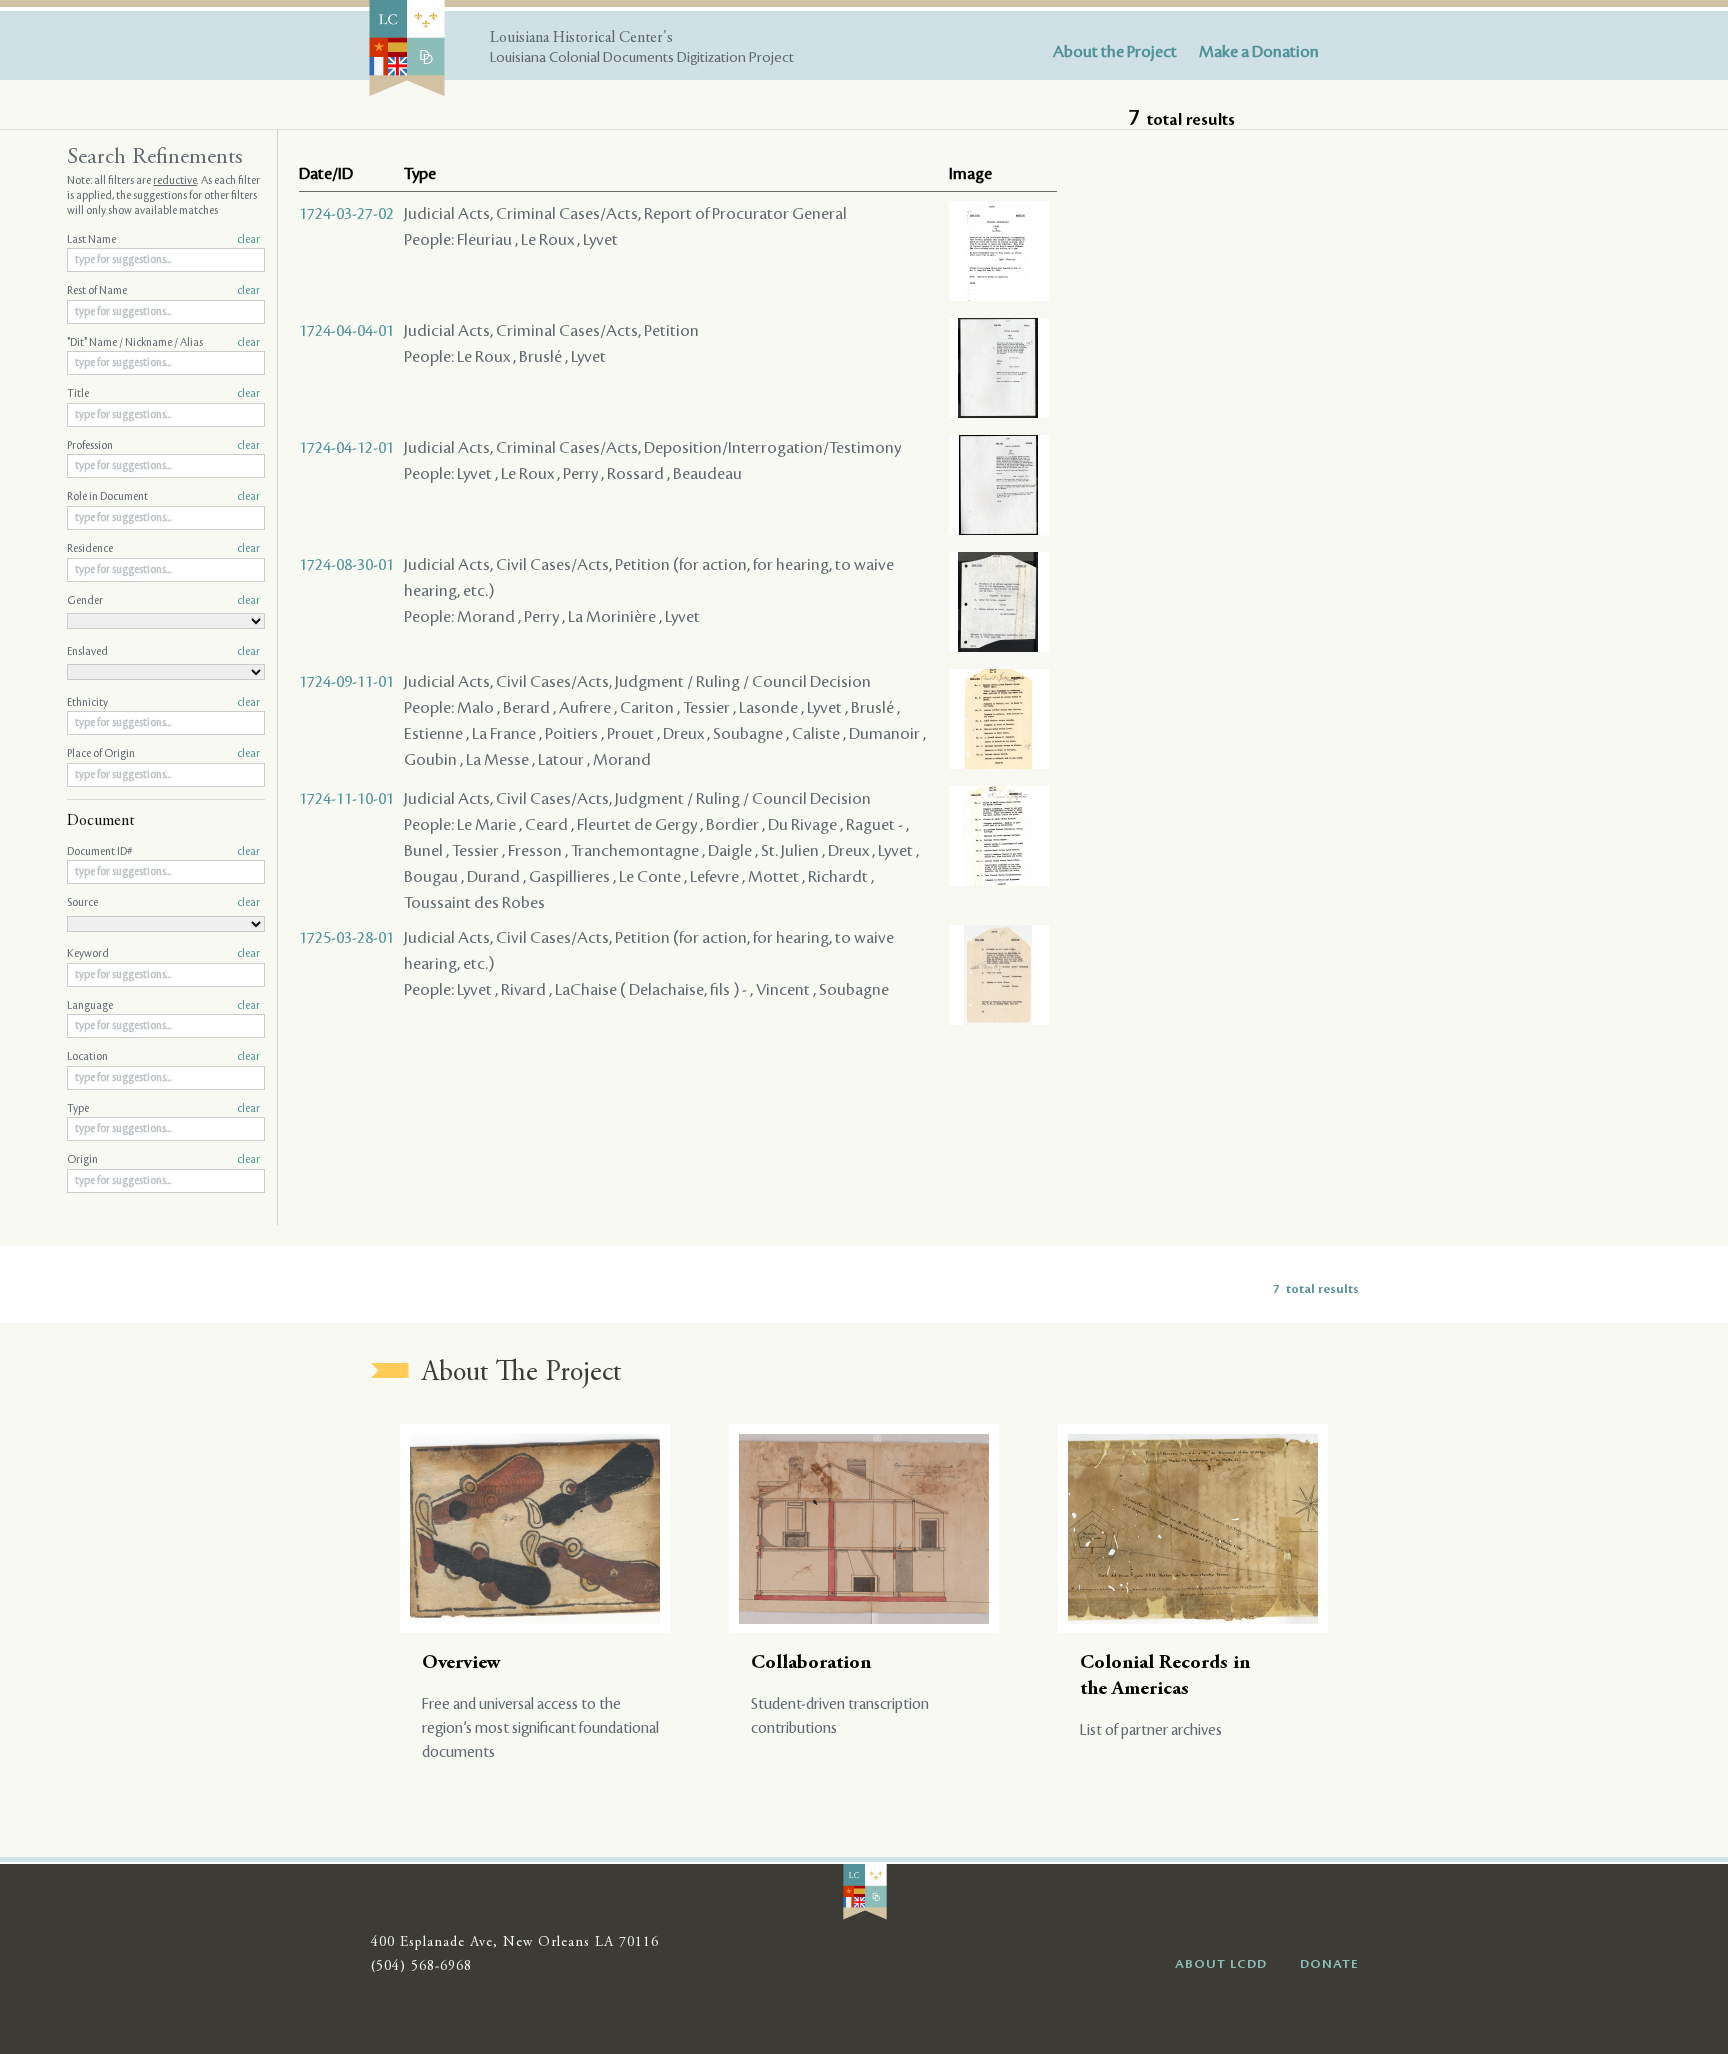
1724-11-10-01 (346, 799)
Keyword (163, 954)
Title (163, 394)
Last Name (163, 240)
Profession (163, 446)
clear (248, 240)
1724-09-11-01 (346, 682)
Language (163, 1006)
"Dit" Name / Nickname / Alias (163, 343)
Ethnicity (163, 703)
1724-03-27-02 (346, 214)
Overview (461, 1663)
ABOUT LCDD (1221, 1964)
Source (163, 903)
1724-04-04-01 (346, 331)
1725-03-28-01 (346, 938)
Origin (163, 1160)
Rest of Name (163, 291)
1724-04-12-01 (346, 448)
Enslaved (163, 652)
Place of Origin (163, 754)
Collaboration (811, 1663)
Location (163, 1057)
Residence (163, 549)
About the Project (1115, 52)
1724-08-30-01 (346, 565)
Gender (163, 601)
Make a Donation (1259, 52)
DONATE (1329, 1964)
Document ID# (163, 852)
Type (163, 1109)
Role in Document (163, 497)
